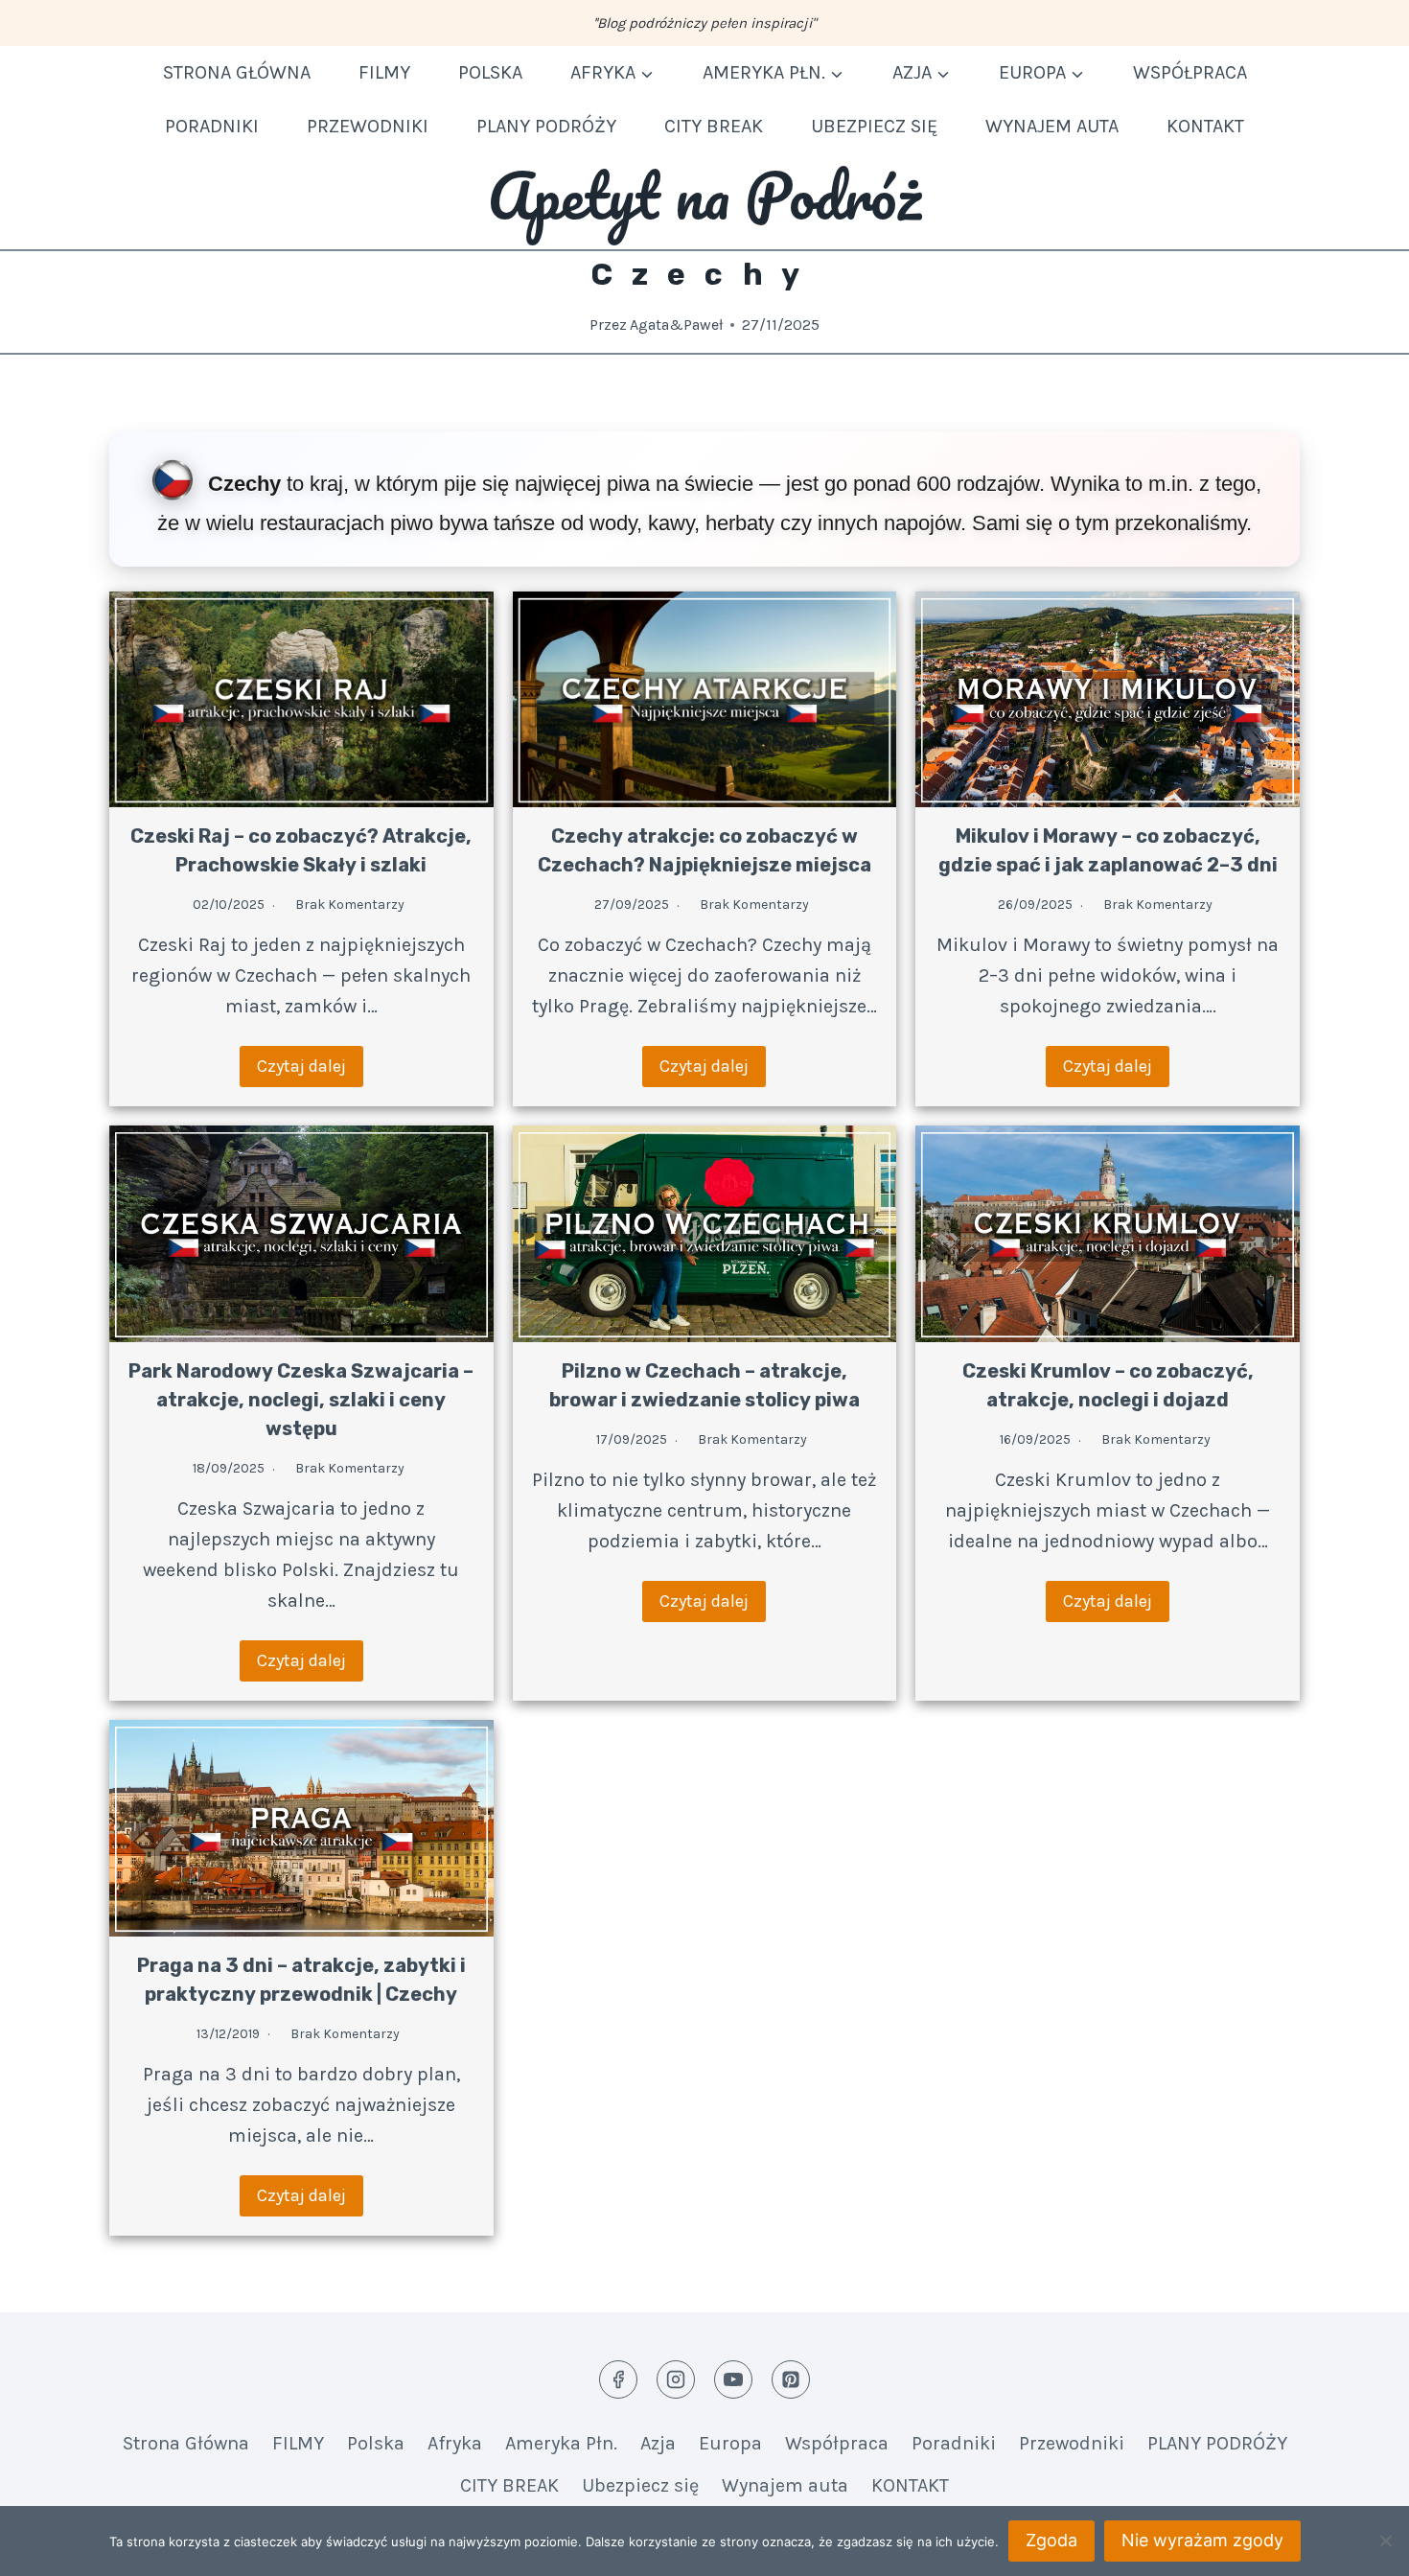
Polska (490, 72)
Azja (658, 2443)
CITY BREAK (714, 126)
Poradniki (212, 126)
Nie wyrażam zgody (1202, 2540)
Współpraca (1190, 72)
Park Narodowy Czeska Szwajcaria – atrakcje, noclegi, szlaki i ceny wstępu (301, 1400)
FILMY (384, 72)
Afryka (455, 2443)
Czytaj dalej (301, 1066)
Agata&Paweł (676, 325)
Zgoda (1051, 2540)
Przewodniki (368, 126)
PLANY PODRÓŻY (546, 126)
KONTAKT (1205, 126)
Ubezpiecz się (874, 126)
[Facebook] (618, 2379)
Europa (730, 2443)
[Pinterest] (791, 2379)
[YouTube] (733, 2379)
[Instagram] (676, 2379)
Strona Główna (237, 72)
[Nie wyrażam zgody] (1385, 2541)
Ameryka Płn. (561, 2443)
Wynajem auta (1052, 126)
